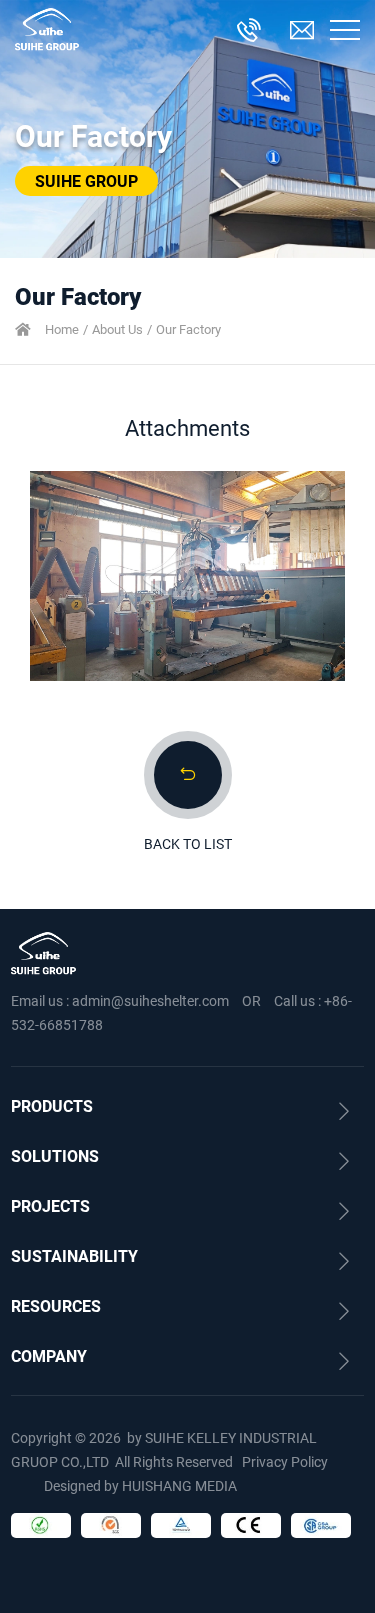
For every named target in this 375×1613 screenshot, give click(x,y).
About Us (117, 329)
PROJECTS (50, 1205)
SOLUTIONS (55, 1155)
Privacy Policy (285, 1461)
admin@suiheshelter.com (150, 1000)
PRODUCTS (52, 1105)
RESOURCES (56, 1305)
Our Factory (188, 329)
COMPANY (49, 1355)
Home (62, 329)
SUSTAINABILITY (74, 1255)
